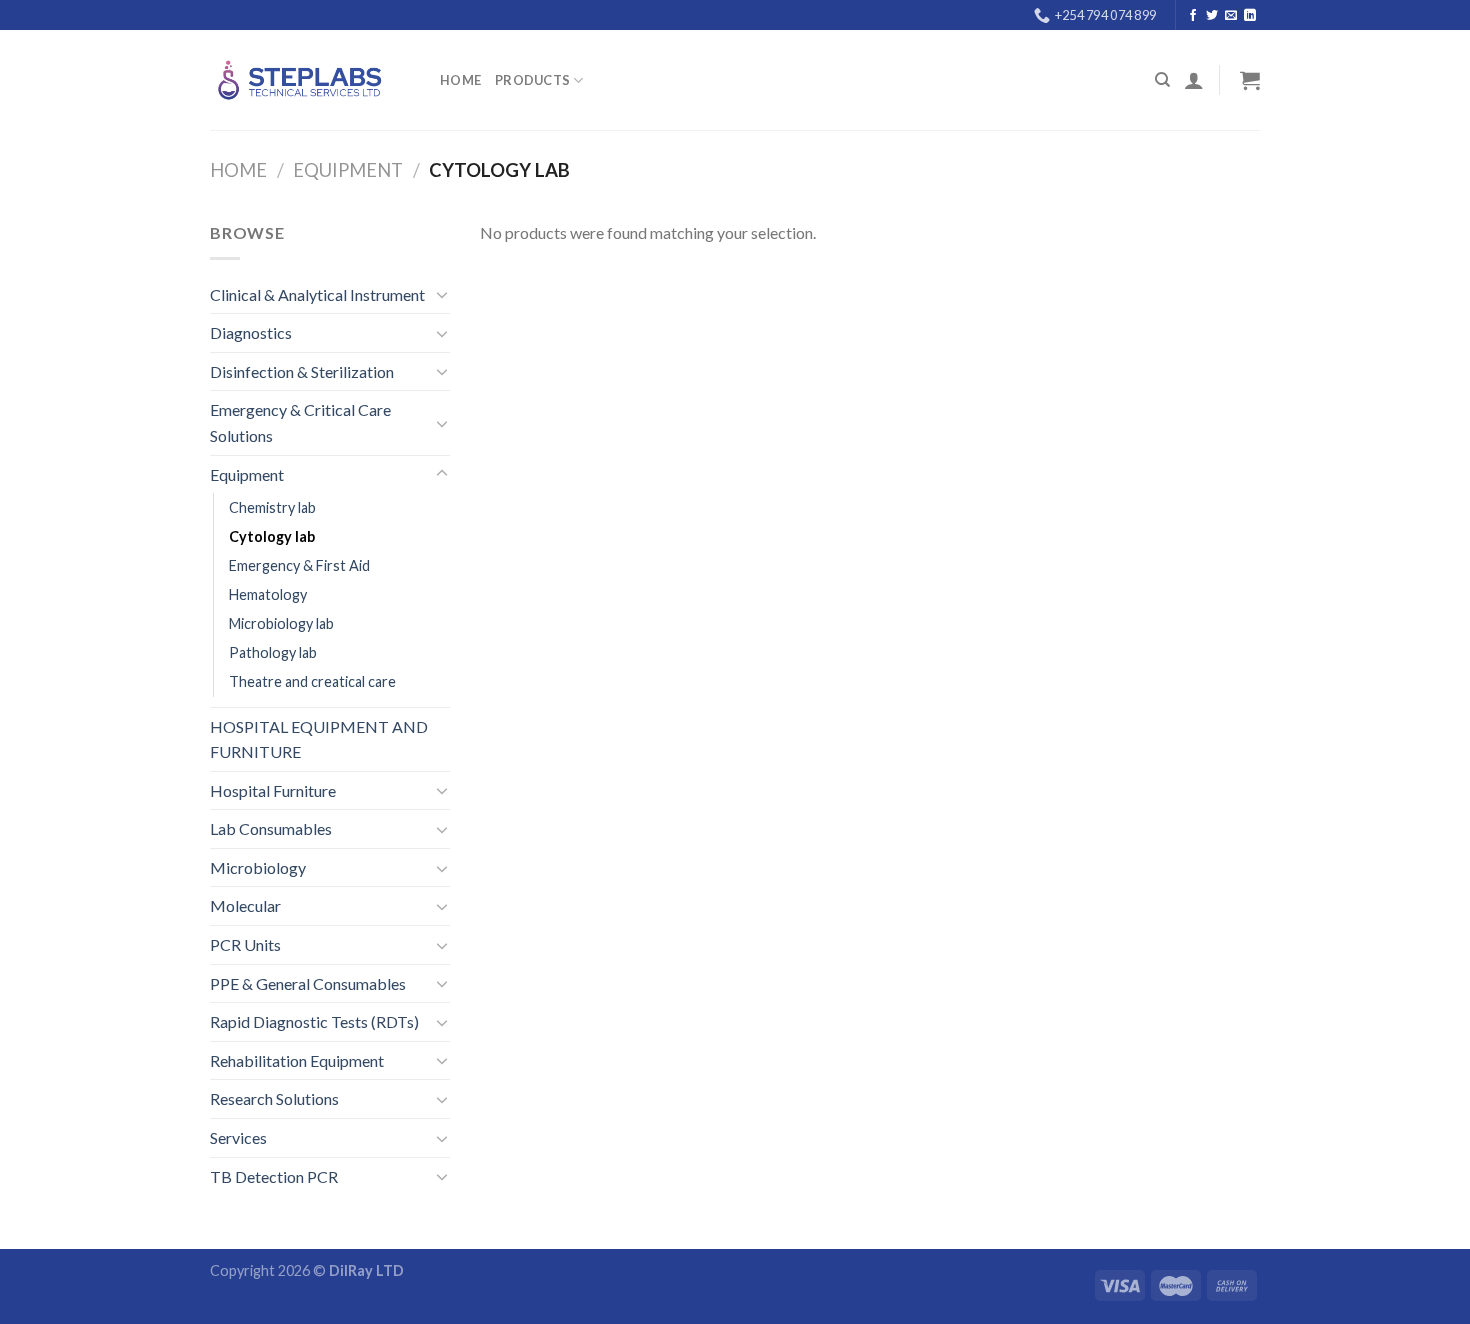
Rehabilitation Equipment (297, 1060)
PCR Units (245, 944)
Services (238, 1137)
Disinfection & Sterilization (302, 371)
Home (460, 80)
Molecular (245, 905)
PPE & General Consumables (308, 983)
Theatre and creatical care (312, 681)
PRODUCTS (532, 80)
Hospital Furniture (273, 790)
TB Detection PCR (274, 1176)
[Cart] (1247, 80)
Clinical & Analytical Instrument (317, 294)
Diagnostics (251, 332)
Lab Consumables (271, 828)
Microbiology (258, 867)
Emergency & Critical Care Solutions (300, 422)
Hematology (268, 594)
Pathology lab (273, 652)
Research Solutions (274, 1098)
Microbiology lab (281, 623)
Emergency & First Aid (299, 565)
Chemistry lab (272, 507)
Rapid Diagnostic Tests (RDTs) (314, 1021)
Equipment (348, 170)
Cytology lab (272, 536)
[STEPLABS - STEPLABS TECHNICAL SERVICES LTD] (310, 80)
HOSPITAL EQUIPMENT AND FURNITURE (319, 739)
